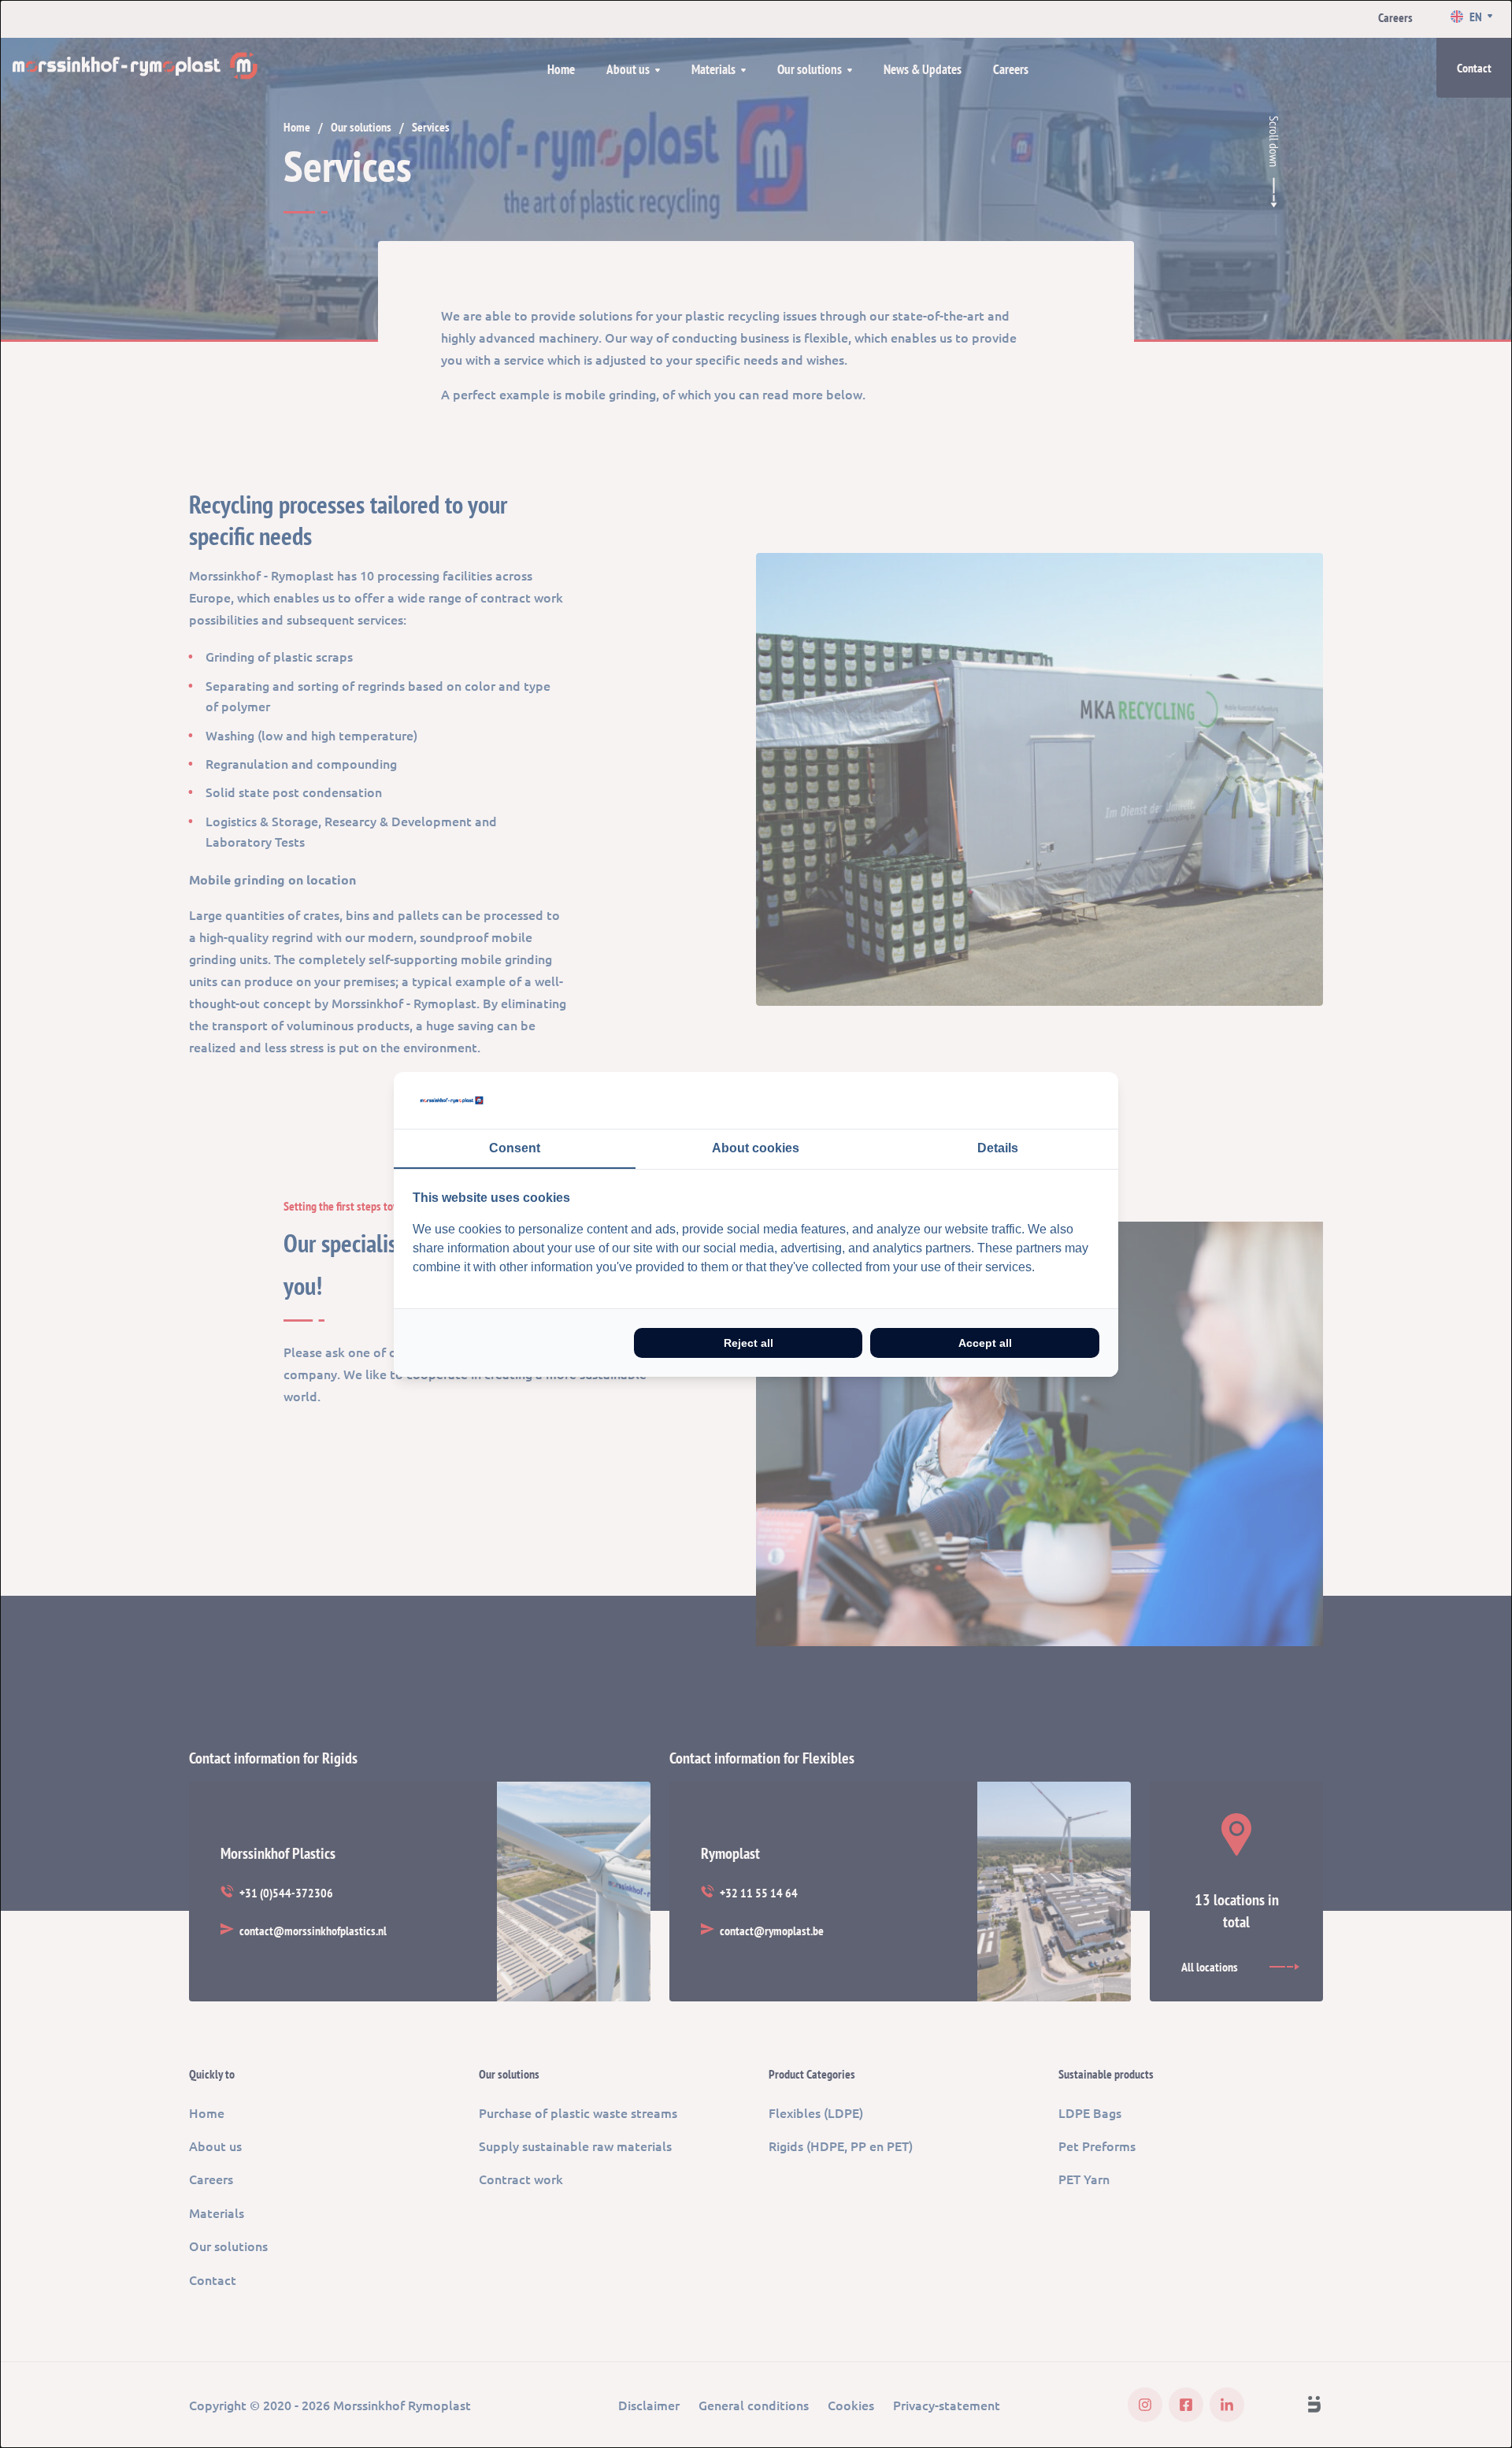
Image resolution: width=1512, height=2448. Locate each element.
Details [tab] (998, 1148)
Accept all (985, 1343)
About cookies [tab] (756, 1148)
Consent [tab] (515, 1148)
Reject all (749, 1343)
